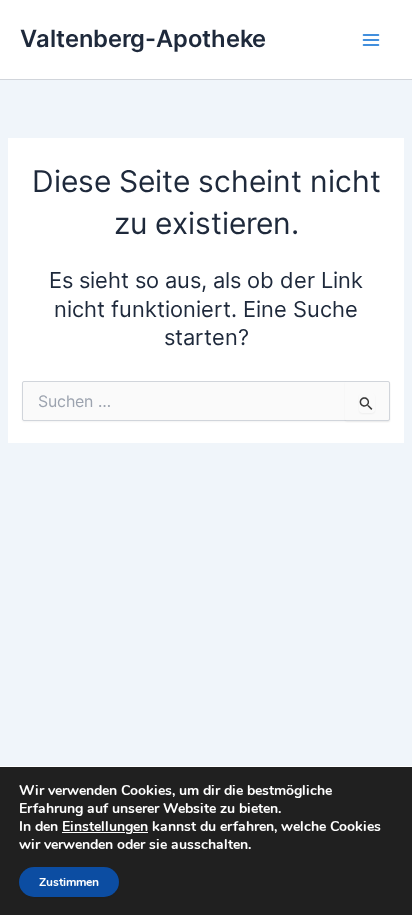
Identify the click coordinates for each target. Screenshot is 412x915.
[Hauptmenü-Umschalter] (371, 40)
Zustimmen (69, 882)
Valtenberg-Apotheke (143, 38)
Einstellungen (105, 827)
